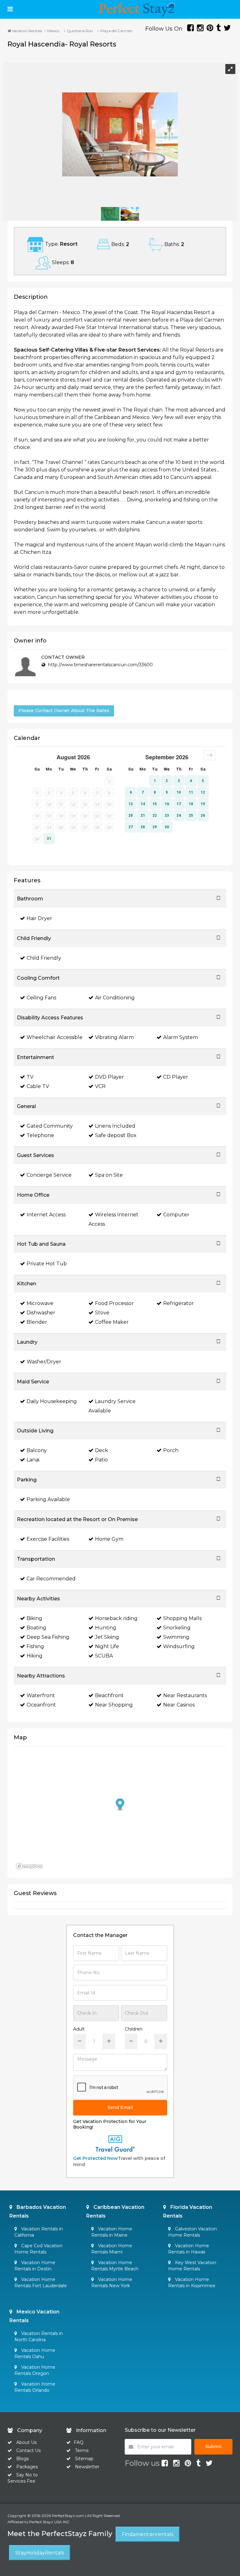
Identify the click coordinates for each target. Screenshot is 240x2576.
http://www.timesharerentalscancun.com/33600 (100, 665)
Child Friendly (44, 958)
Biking (34, 1618)
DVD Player (110, 1077)
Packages (27, 2467)
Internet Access (46, 1215)
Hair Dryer (39, 918)
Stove (102, 1313)
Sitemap (84, 2459)
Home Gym (109, 1539)
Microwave (40, 1303)
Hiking (35, 1656)
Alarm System (180, 1037)
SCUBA (104, 1656)
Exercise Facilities (48, 1539)
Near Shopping (114, 1705)
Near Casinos (179, 1705)
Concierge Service (49, 1175)
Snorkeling (177, 1628)
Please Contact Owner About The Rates (64, 711)
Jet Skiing (107, 1637)
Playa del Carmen (116, 31)
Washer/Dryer (44, 1362)
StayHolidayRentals (40, 2553)
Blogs (22, 2459)
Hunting (106, 1628)
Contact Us (28, 2450)
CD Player (176, 1077)
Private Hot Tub (47, 1264)
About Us (26, 2442)
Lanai (33, 1460)
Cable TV (38, 1086)
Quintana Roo (80, 31)
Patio (101, 1460)
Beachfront (109, 1695)
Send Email (120, 2107)
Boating (36, 1628)
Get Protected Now (95, 2158)
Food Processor (114, 1303)
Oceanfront (41, 1705)
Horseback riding (116, 1618)
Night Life (107, 1646)
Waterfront (41, 1695)
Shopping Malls (182, 1618)
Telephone (40, 1135)
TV (30, 1077)
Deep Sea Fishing (48, 1637)
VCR (100, 1086)
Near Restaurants (185, 1695)
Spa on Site (109, 1175)
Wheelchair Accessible (55, 1037)
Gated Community (50, 1126)
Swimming (176, 1637)
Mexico (53, 31)
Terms (82, 2450)
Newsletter (87, 2467)
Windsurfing (179, 1646)
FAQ (79, 2442)
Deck (102, 1450)
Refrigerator (178, 1303)
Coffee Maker (112, 1322)
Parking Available (48, 1499)
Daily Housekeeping (52, 1401)
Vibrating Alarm (114, 1037)
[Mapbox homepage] (29, 1866)
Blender (37, 1322)
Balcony (37, 1450)
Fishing (35, 1646)
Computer (176, 1215)
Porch (171, 1450)
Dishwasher (41, 1313)
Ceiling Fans (41, 998)
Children (134, 2029)
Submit (213, 2446)
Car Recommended (51, 1579)
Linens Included (115, 1126)
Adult (79, 2029)
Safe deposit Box (116, 1135)
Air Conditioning (115, 998)
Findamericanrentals (148, 2534)
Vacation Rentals (26, 31)
